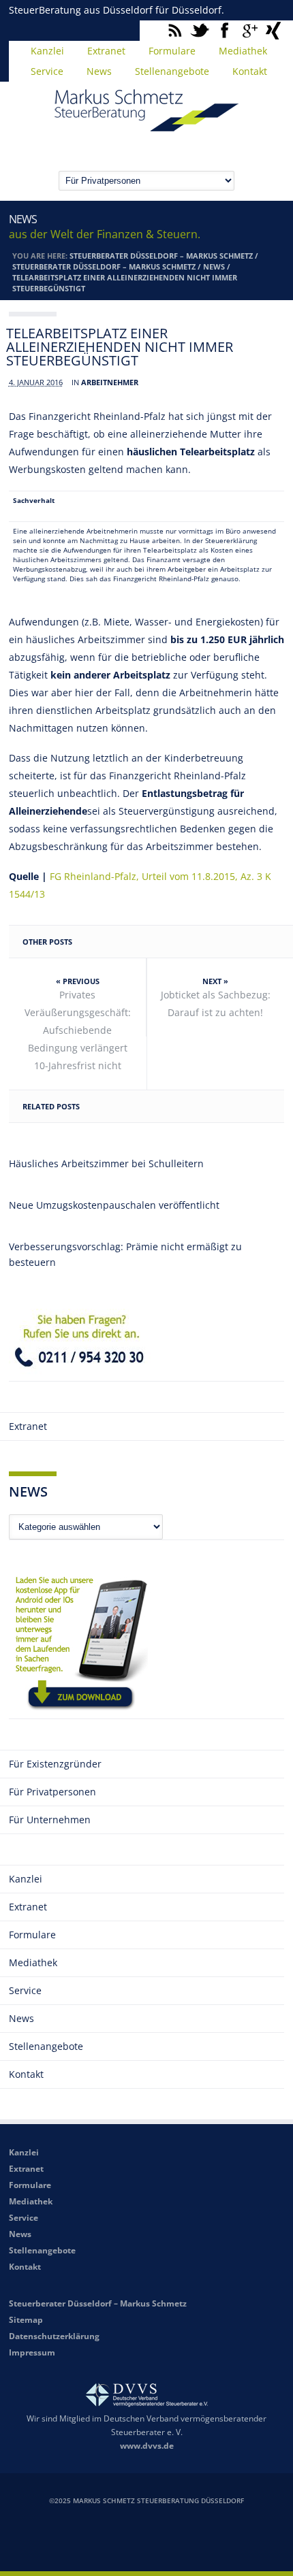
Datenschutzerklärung (54, 2336)
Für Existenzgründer (55, 1764)
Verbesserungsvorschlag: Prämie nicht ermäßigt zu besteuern (125, 1254)
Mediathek (243, 51)
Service (47, 71)
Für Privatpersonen (52, 1792)
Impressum (32, 2352)
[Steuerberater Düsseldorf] (146, 125)
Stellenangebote (172, 71)
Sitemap (26, 2320)
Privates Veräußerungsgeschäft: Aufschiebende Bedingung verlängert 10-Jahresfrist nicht (78, 1030)
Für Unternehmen (50, 1820)
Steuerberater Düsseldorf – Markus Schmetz (161, 256)
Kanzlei (47, 51)
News (99, 71)
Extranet (106, 51)
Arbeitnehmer (110, 382)
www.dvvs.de (147, 2446)
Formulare (172, 51)
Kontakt (250, 71)
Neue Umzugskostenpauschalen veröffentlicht (114, 1205)
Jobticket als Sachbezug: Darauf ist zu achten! (216, 1004)
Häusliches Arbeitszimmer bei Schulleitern (106, 1163)
